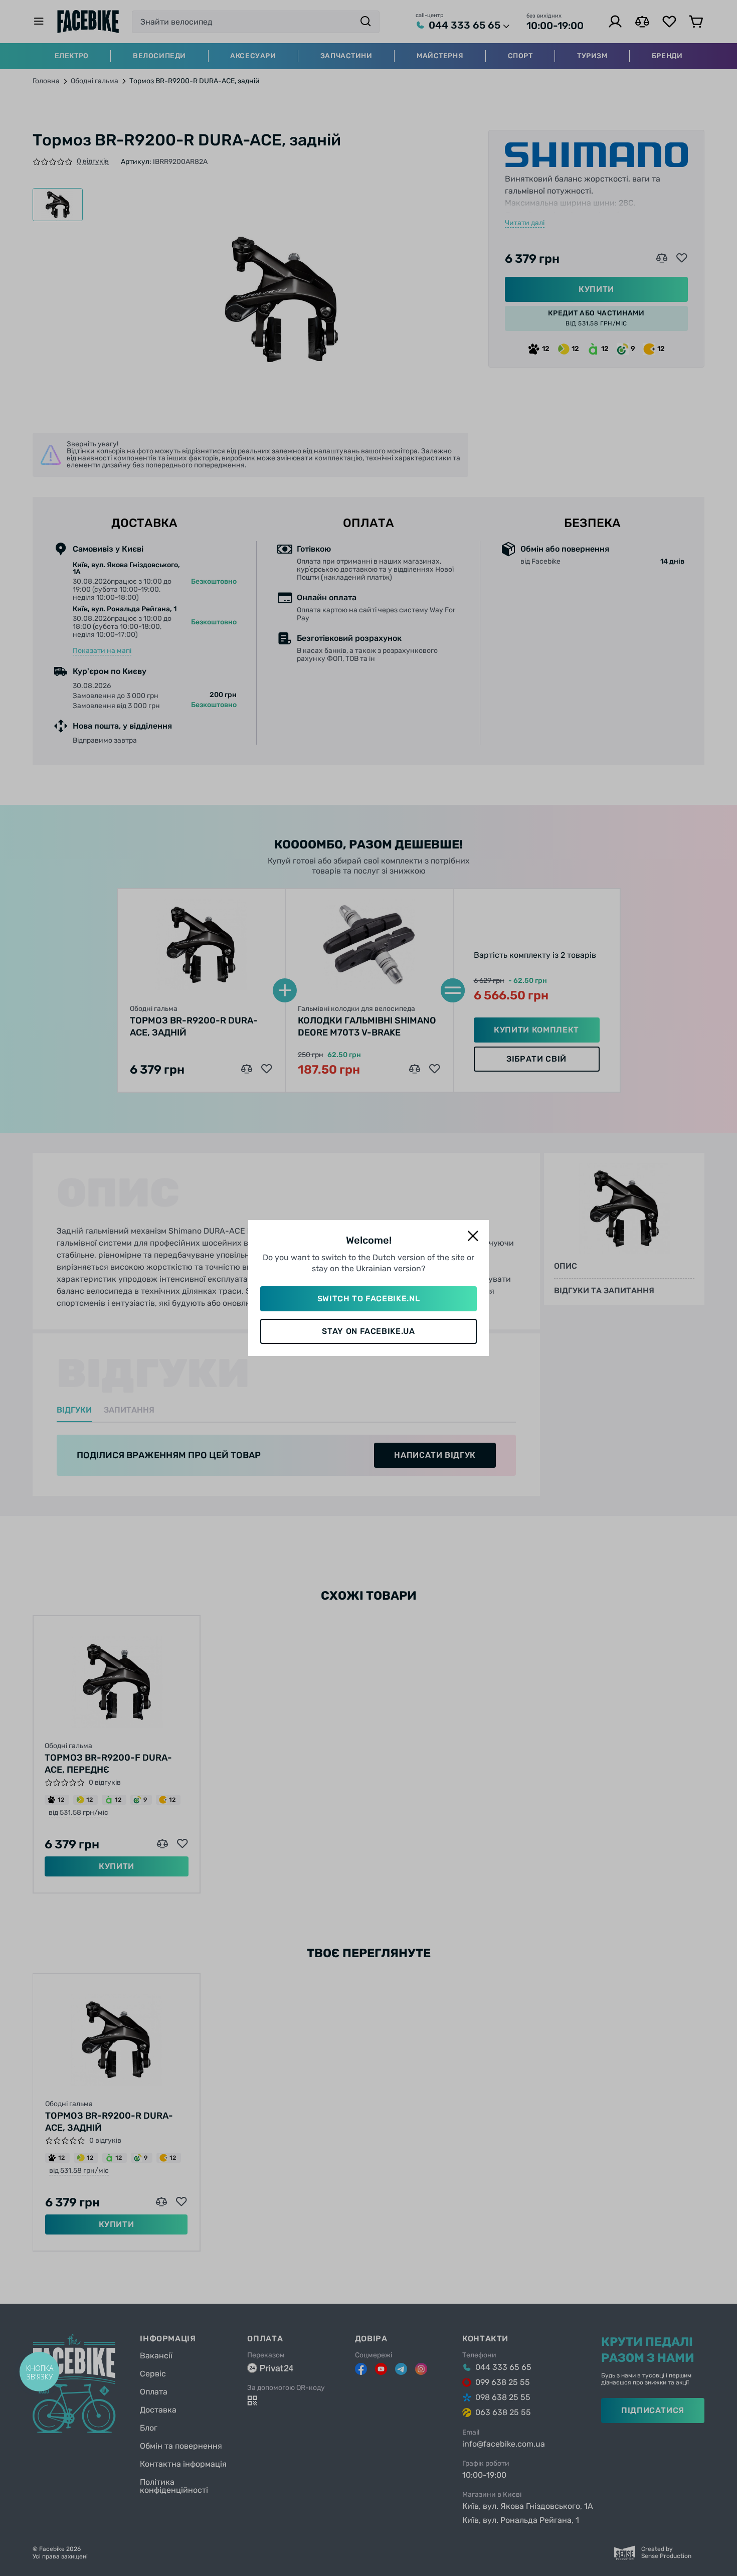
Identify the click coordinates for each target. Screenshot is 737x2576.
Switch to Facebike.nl (368, 1299)
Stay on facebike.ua (368, 1331)
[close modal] (473, 1236)
